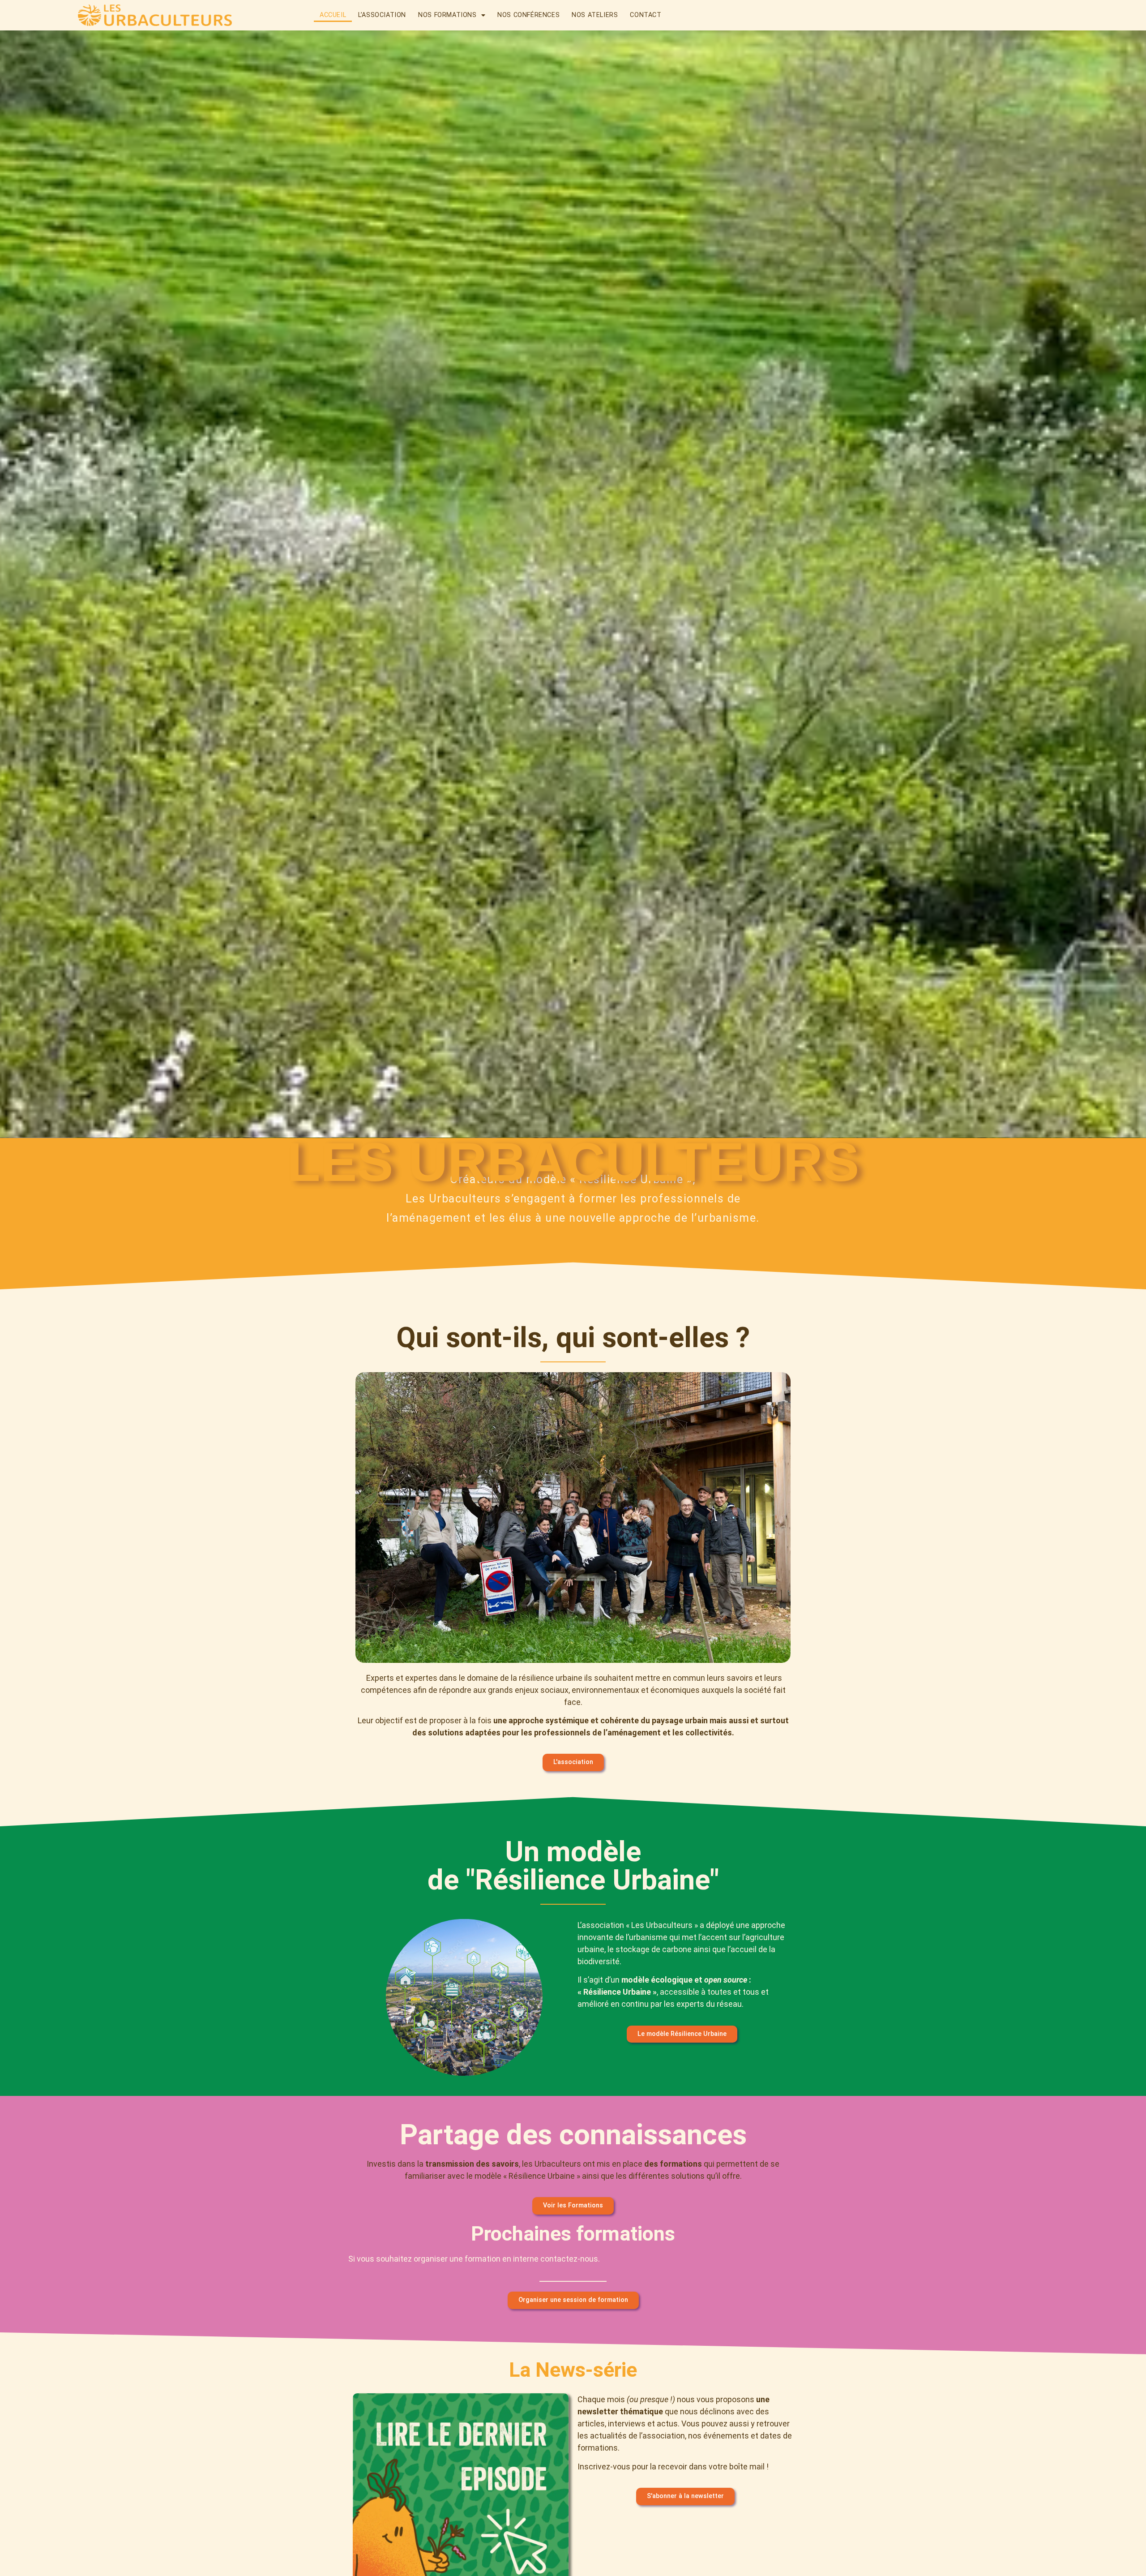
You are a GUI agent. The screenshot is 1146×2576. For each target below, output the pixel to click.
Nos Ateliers (595, 15)
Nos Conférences (528, 15)
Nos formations (447, 15)
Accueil (333, 15)
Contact (646, 15)
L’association (382, 15)
